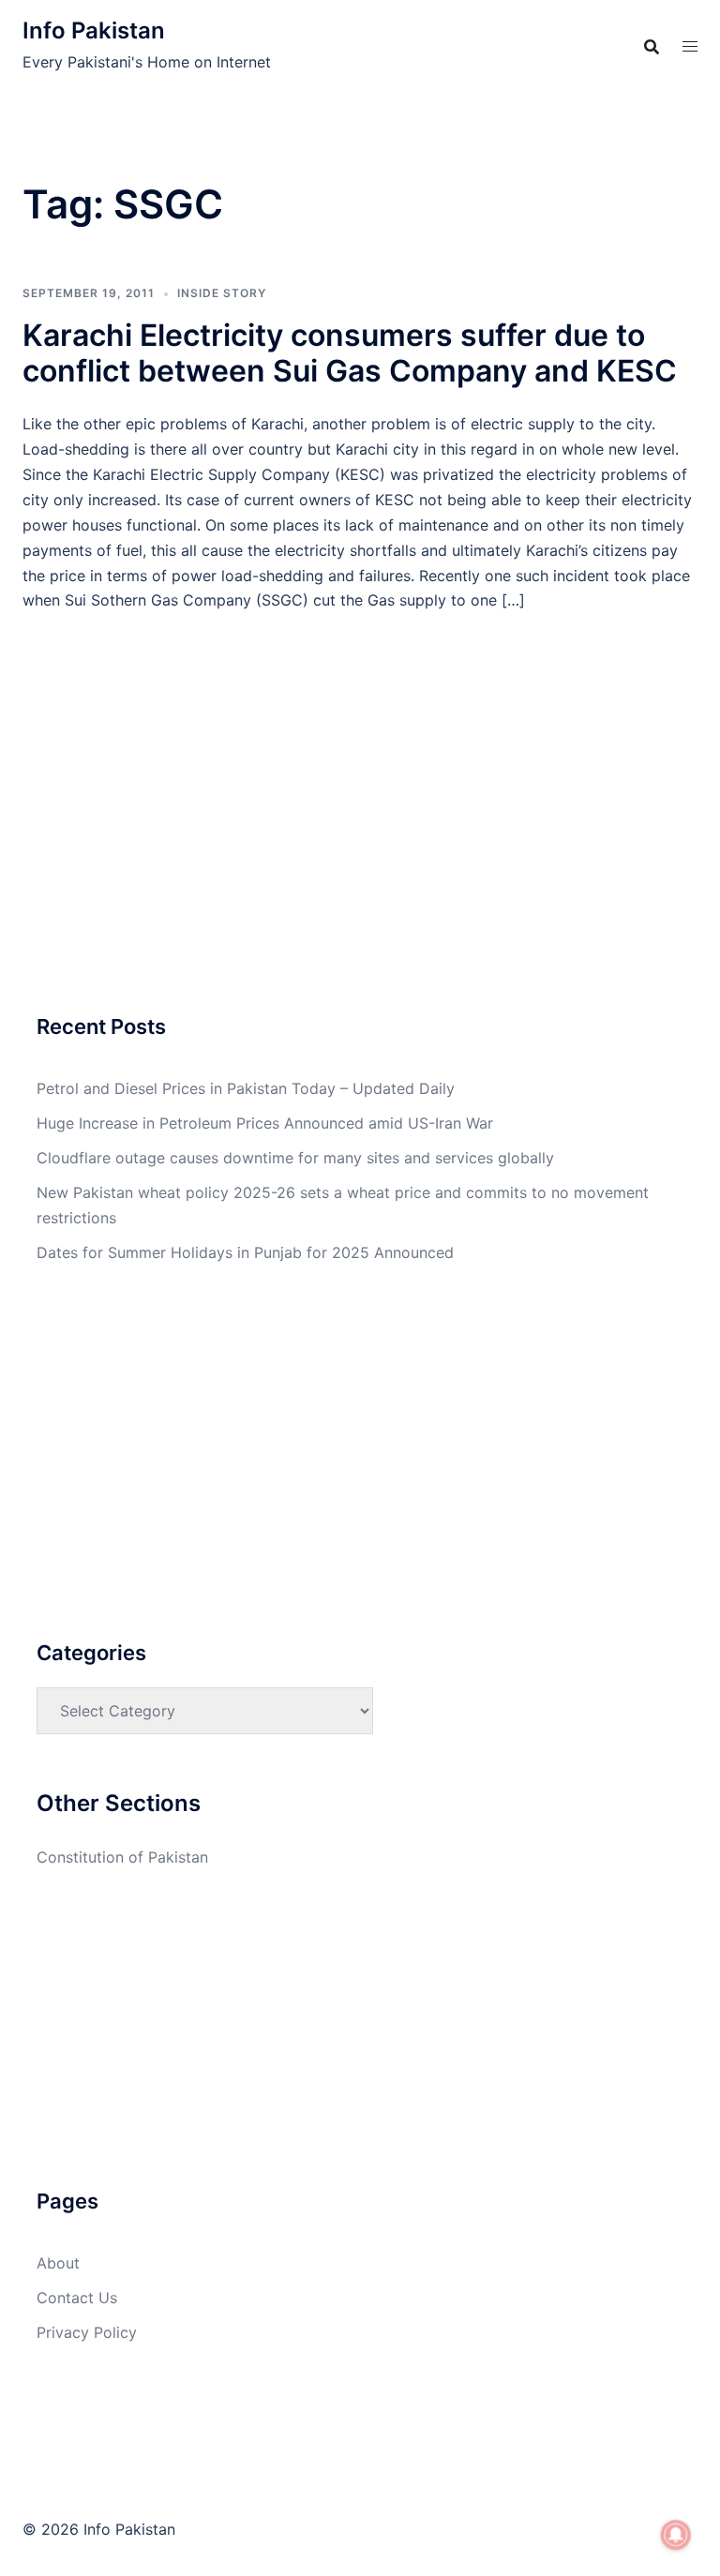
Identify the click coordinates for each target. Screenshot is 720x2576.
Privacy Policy (87, 2332)
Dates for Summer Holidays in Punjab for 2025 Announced (245, 1252)
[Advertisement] (360, 752)
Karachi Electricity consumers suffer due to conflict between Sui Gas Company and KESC (350, 353)
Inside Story (222, 293)
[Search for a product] (652, 47)
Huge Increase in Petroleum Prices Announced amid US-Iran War (265, 1123)
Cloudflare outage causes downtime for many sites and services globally (295, 1158)
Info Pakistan (94, 30)
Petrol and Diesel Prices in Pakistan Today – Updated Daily (246, 1088)
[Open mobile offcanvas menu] (690, 46)
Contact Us (77, 2298)
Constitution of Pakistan (122, 1857)
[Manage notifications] (676, 2535)
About (58, 2263)
